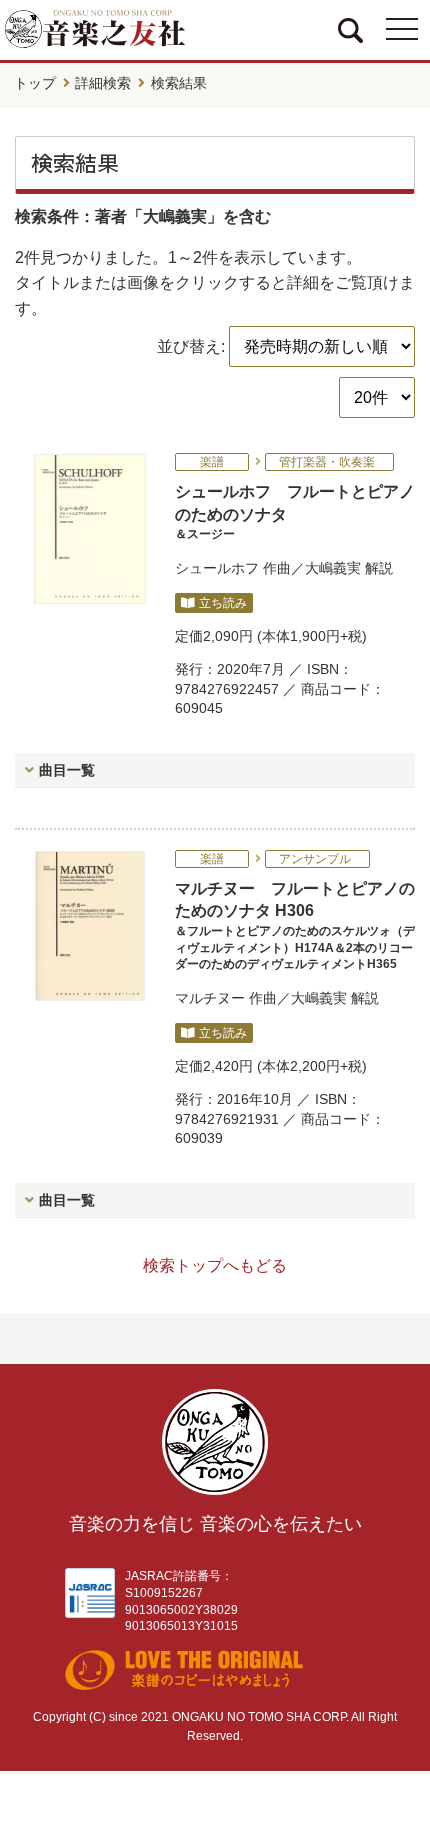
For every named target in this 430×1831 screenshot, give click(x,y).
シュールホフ (217, 568)
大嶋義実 (333, 568)
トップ (35, 83)
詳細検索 (103, 83)
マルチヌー (210, 998)
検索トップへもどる (215, 1265)
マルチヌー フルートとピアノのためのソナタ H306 (295, 925)
